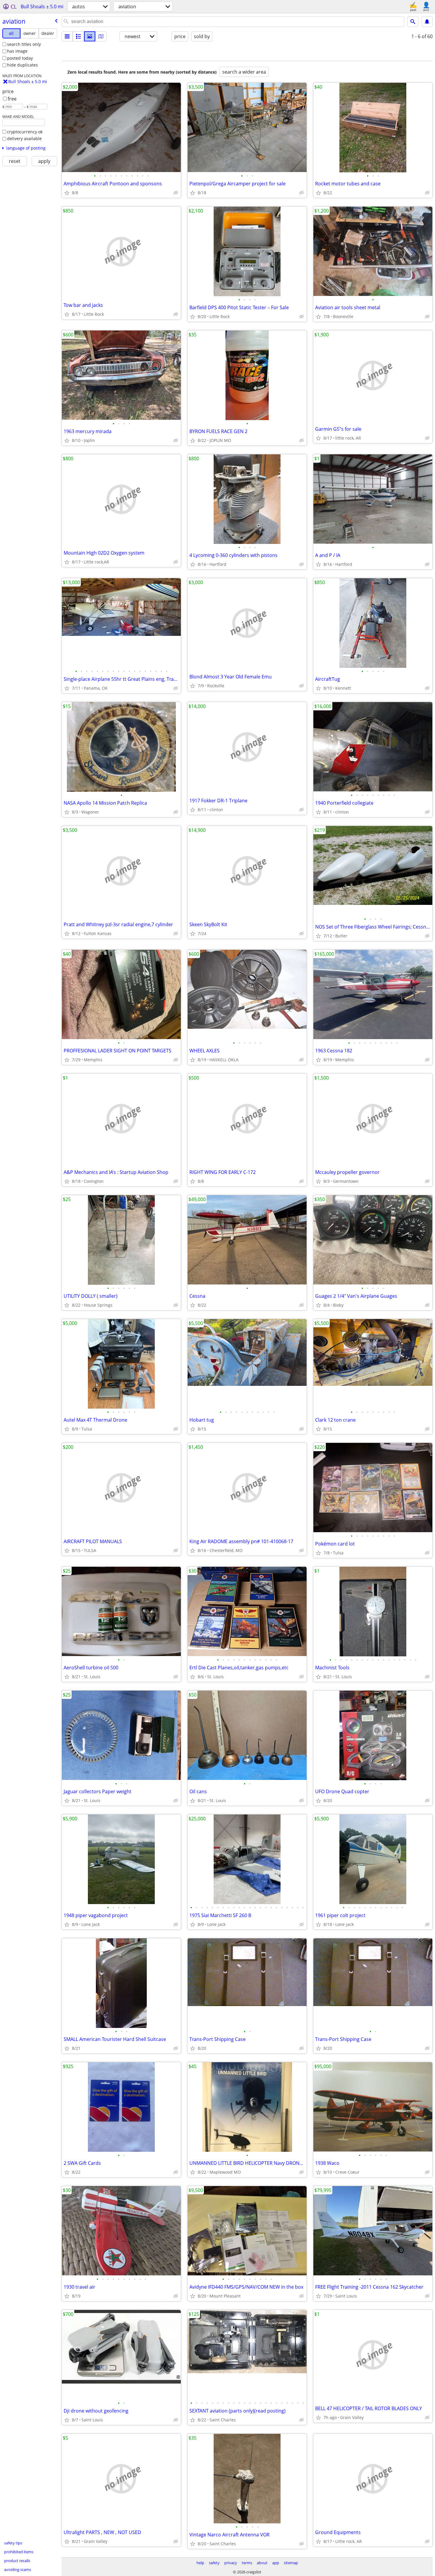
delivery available (24, 138)
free (12, 99)
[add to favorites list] (67, 193)
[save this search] (427, 22)
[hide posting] (176, 193)
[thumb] (78, 36)
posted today (20, 58)
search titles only (24, 44)
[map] (101, 36)
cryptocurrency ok (25, 132)
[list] (67, 36)
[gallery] (90, 36)
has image (17, 51)
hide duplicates (22, 65)
